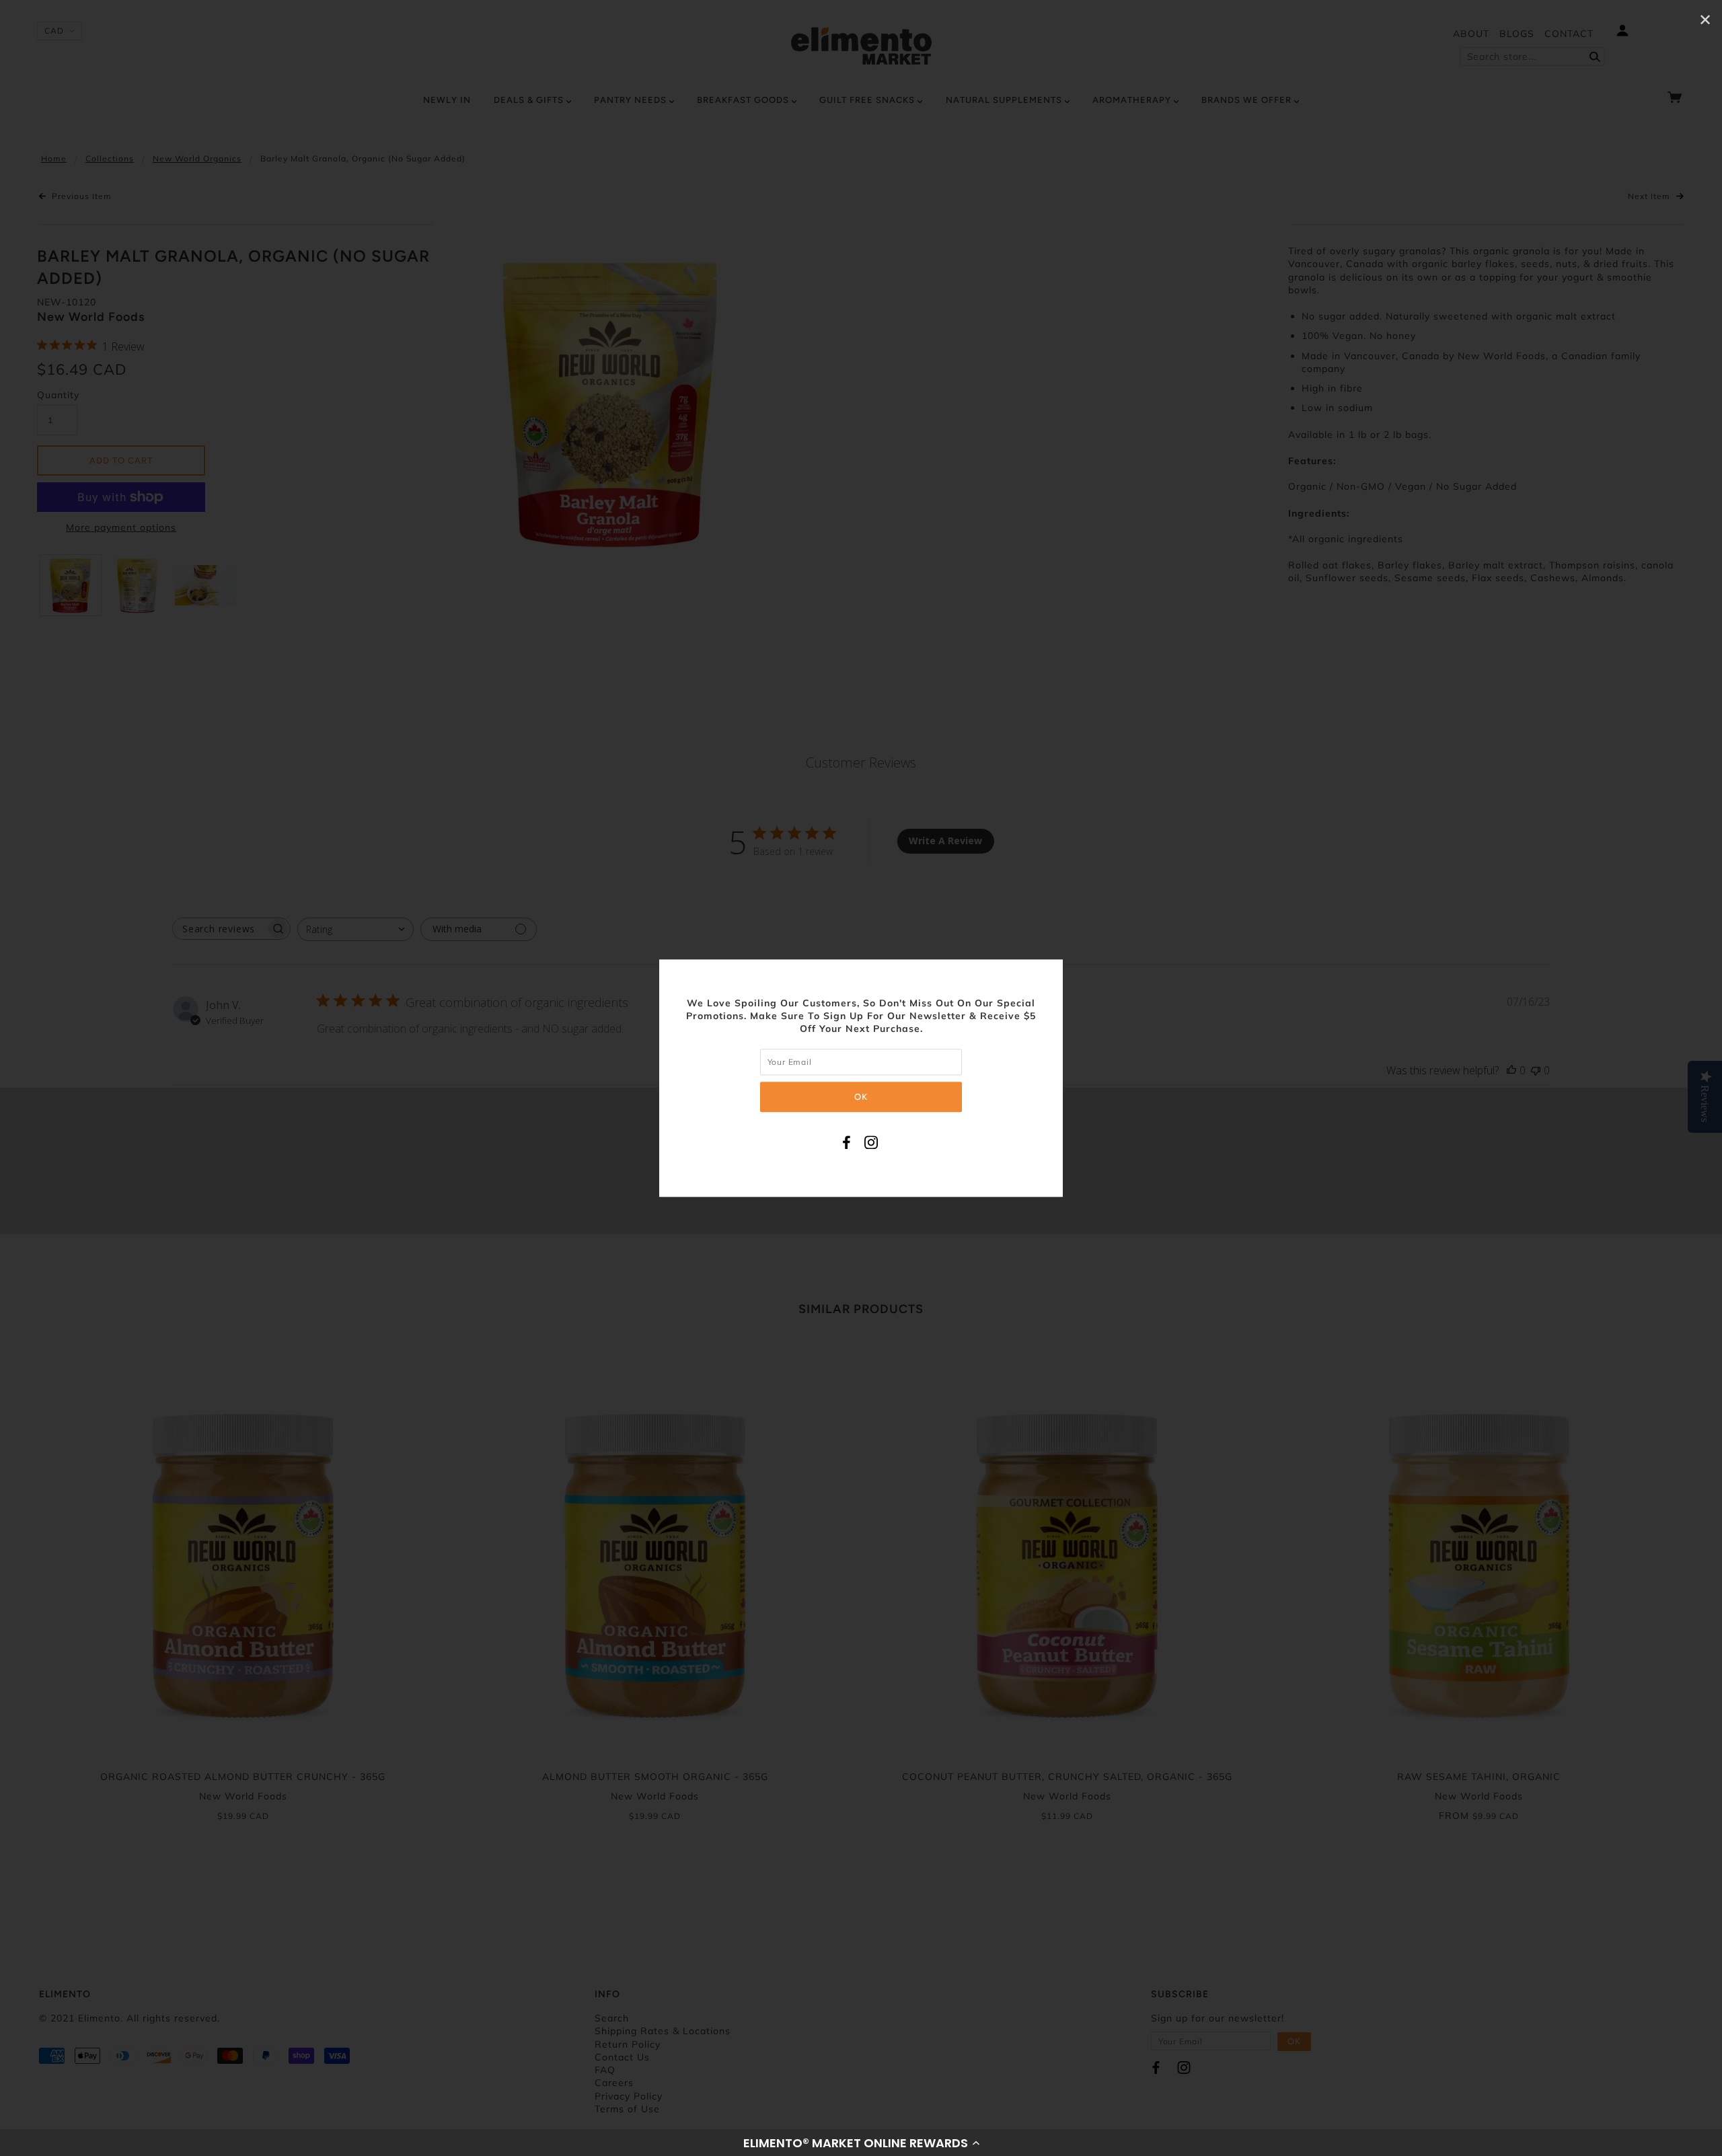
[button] (861, 2143)
